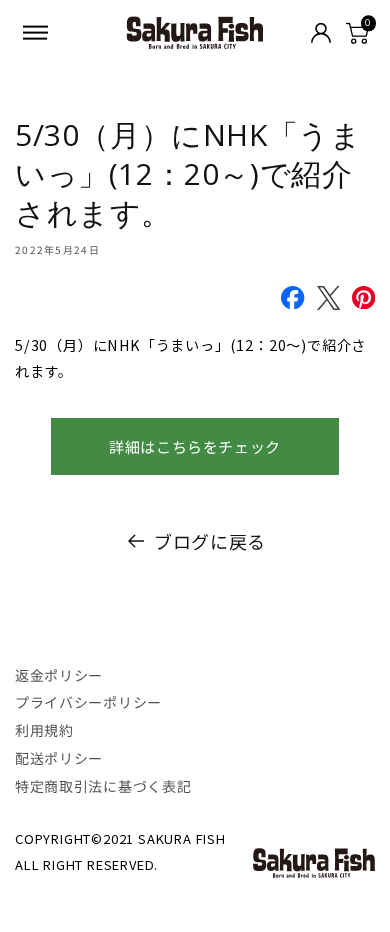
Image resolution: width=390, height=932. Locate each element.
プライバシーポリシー (88, 702)
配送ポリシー (59, 758)
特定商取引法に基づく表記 (103, 786)
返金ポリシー (59, 675)
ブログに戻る (210, 541)
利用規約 (44, 730)
